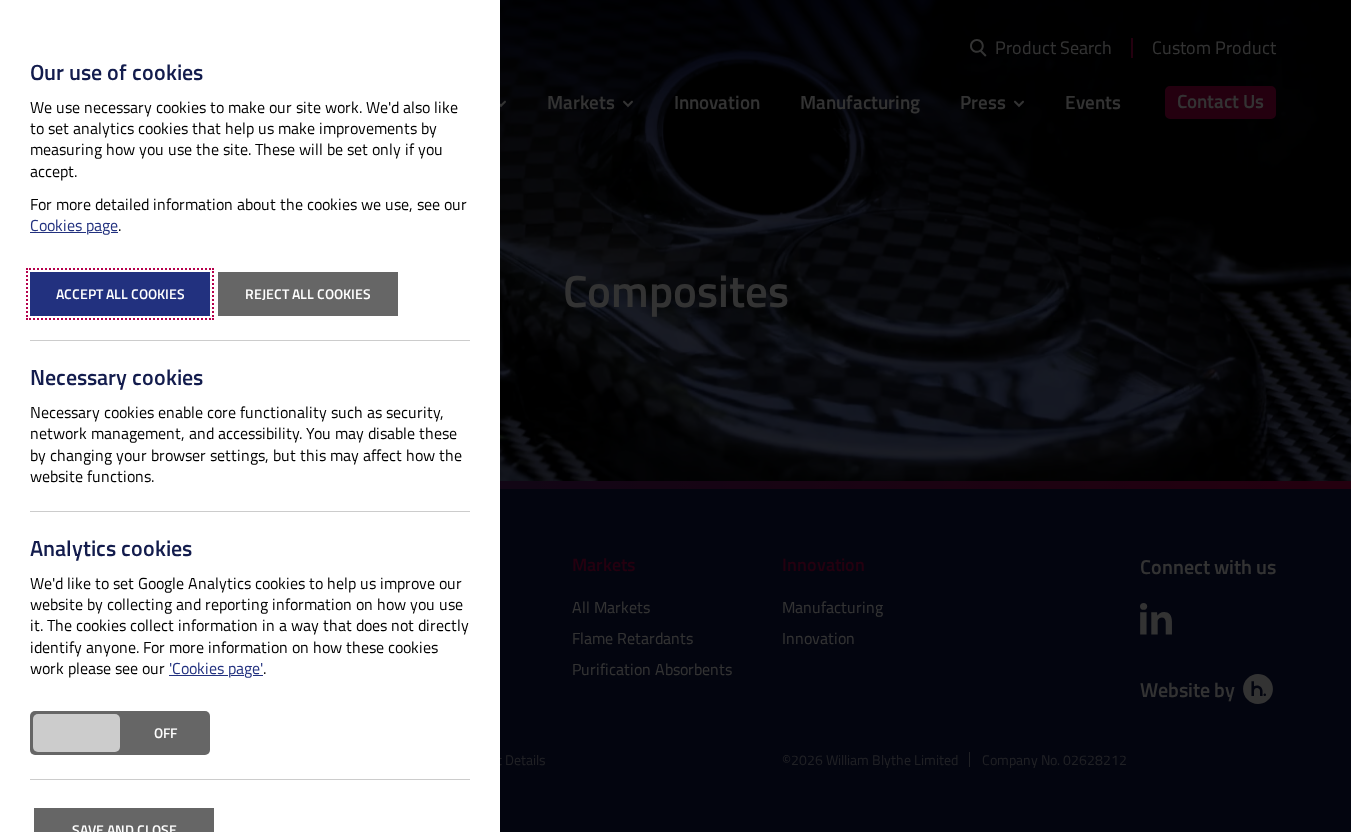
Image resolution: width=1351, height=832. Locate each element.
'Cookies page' (216, 668)
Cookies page (74, 225)
